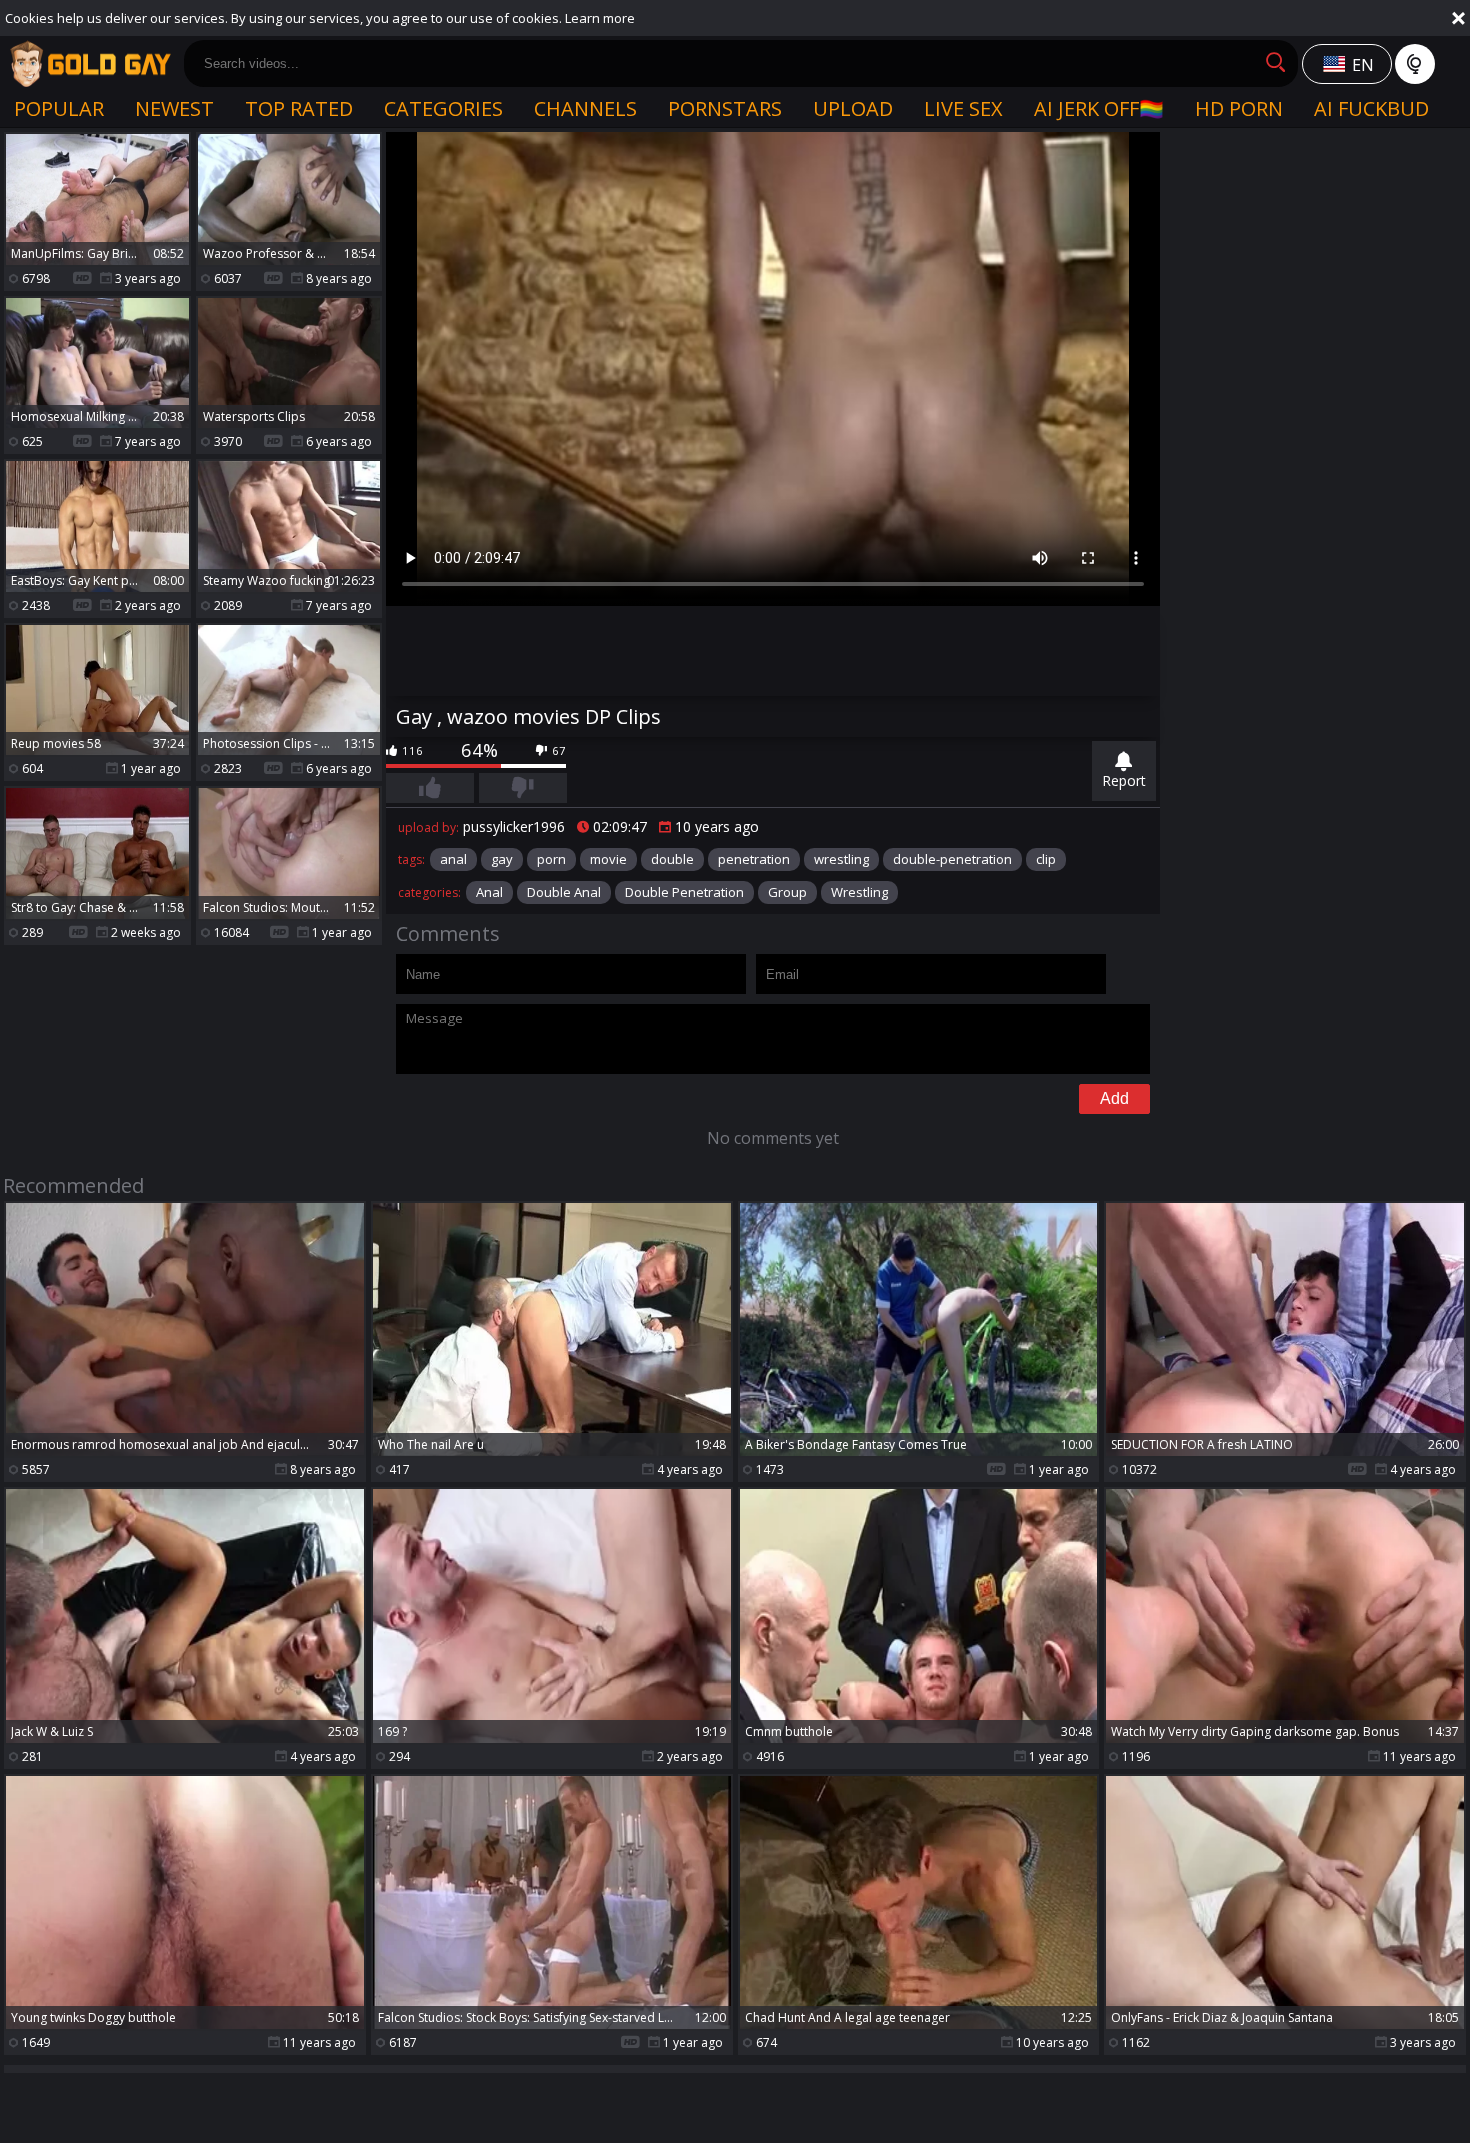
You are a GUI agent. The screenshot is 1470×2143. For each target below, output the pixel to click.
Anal (489, 892)
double (672, 859)
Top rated (299, 108)
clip (1046, 859)
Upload (853, 108)
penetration (754, 859)
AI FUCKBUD (1371, 108)
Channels (585, 108)
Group (787, 892)
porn (551, 859)
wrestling (841, 859)
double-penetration (952, 859)
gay (502, 859)
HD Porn (1239, 108)
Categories (443, 108)
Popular (59, 108)
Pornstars (725, 108)
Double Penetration (684, 892)
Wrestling (859, 892)
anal (453, 859)
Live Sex (963, 108)
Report (1124, 780)
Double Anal (564, 892)
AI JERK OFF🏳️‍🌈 (1099, 108)
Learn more (600, 18)
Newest (174, 108)
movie (608, 859)
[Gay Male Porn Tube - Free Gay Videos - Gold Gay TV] (90, 64)
